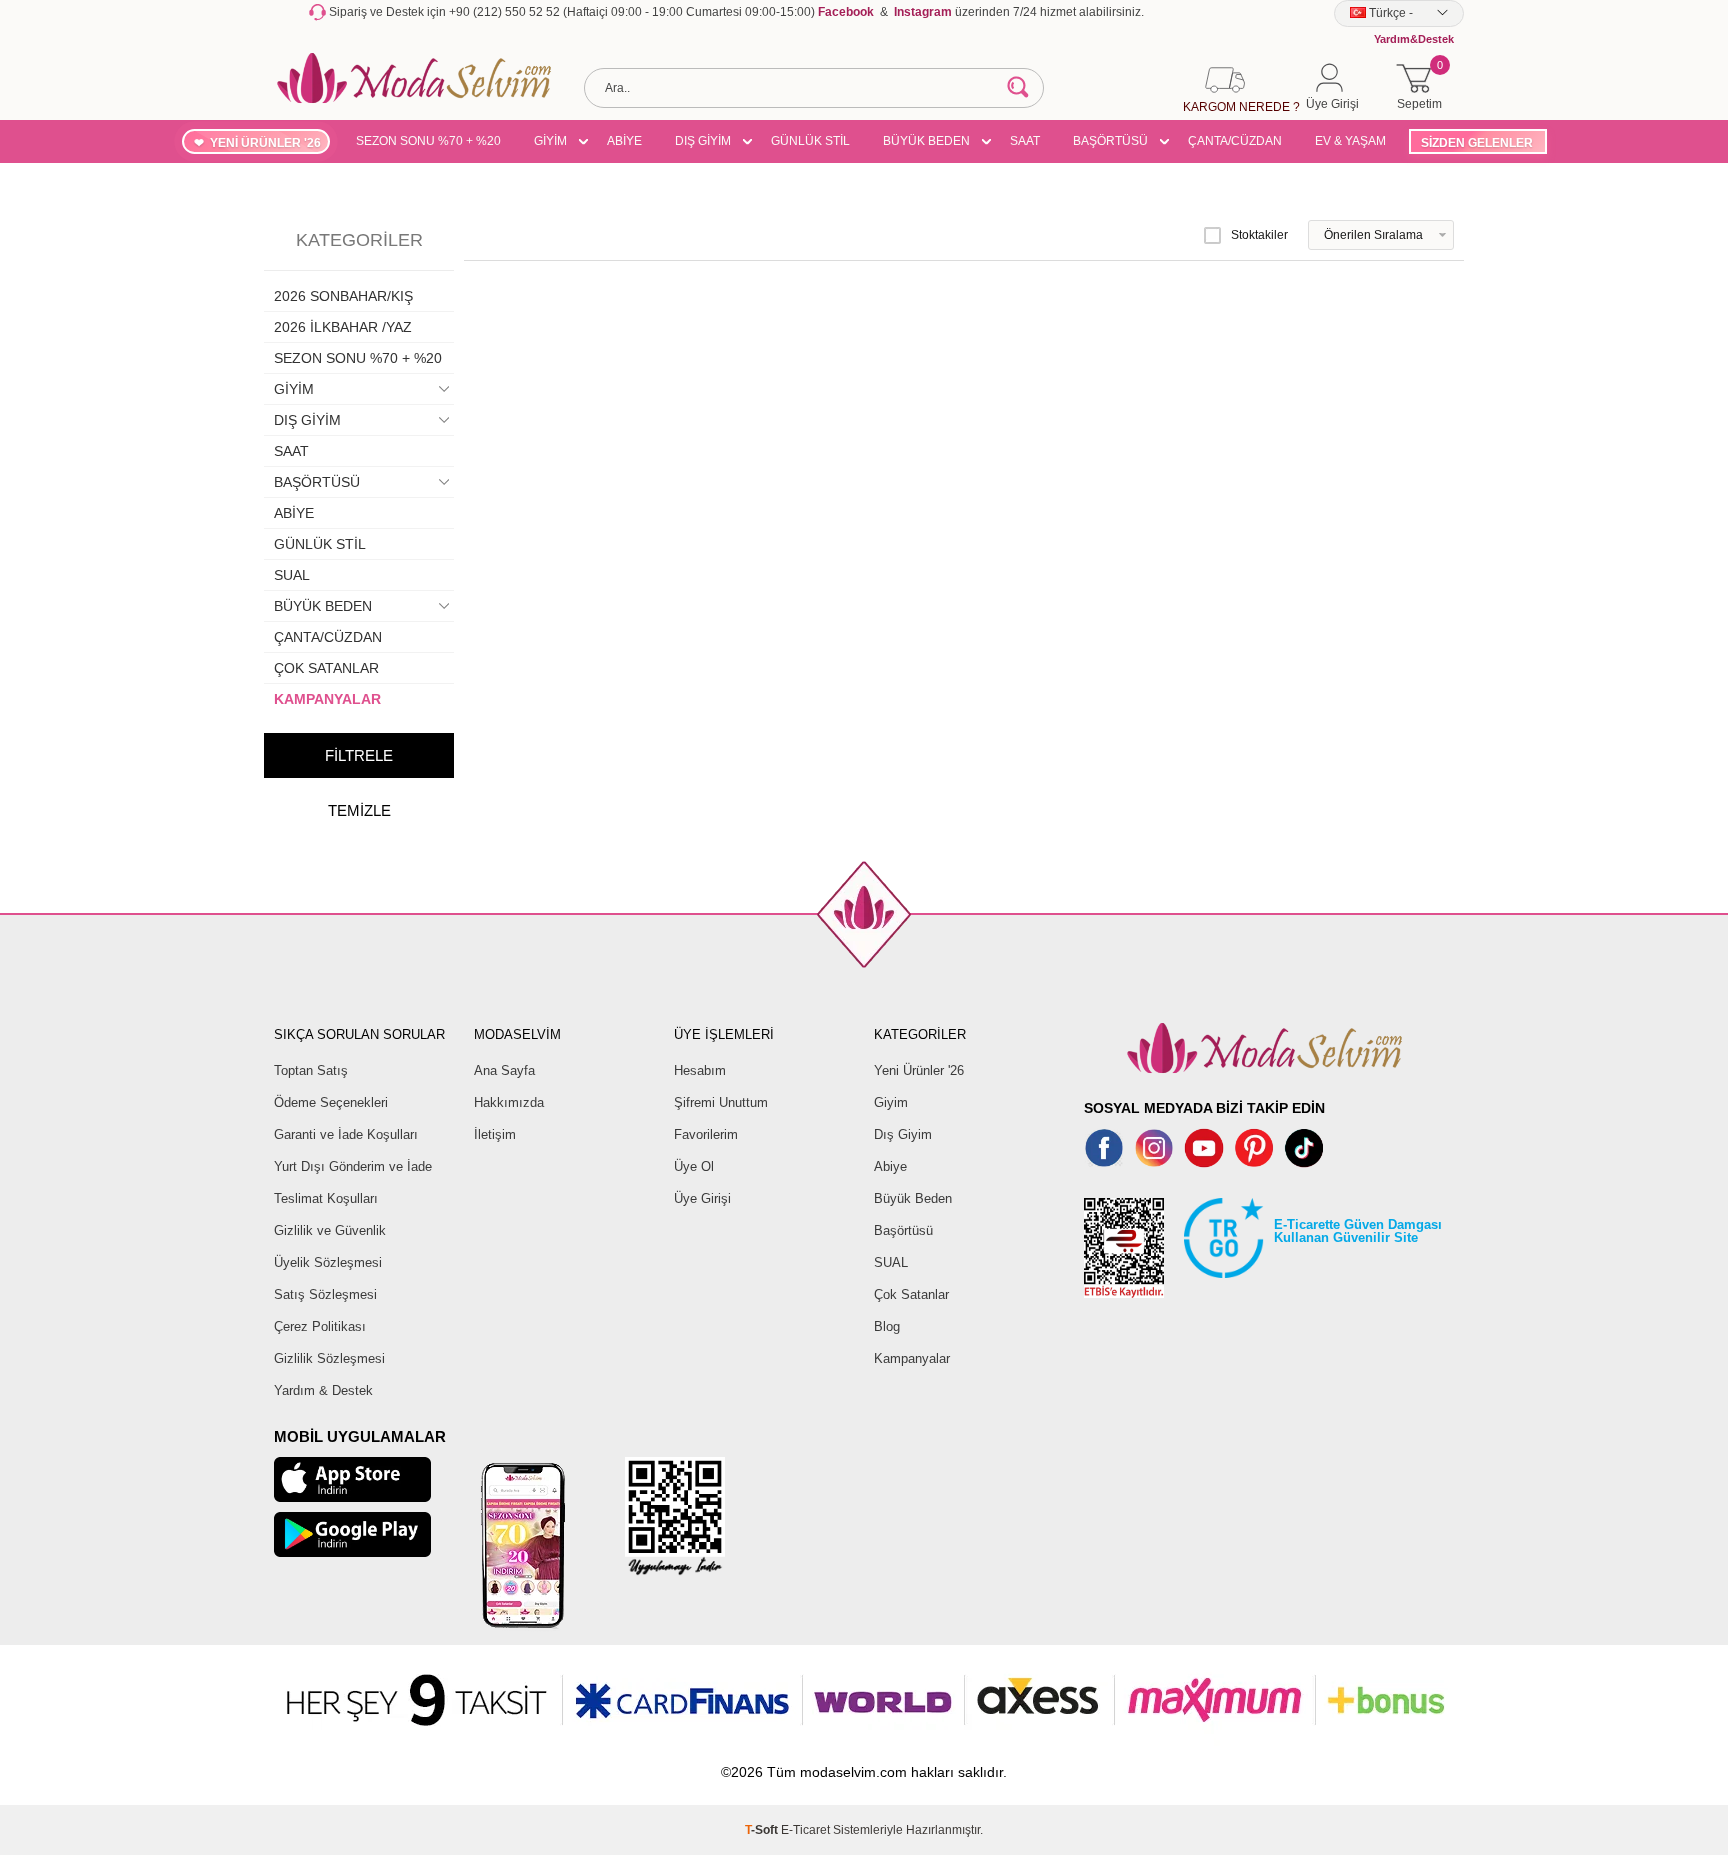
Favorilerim (706, 1134)
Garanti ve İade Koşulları (346, 1134)
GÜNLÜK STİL (810, 141)
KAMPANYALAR (327, 699)
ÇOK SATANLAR (326, 668)
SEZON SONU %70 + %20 (428, 141)
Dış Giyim (903, 1134)
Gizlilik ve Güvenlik (330, 1230)
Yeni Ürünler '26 (919, 1070)
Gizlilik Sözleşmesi (329, 1358)
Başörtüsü (903, 1230)
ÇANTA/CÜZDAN (1235, 141)
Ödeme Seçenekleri (331, 1102)
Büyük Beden (913, 1198)
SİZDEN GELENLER (1477, 143)
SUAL (292, 575)
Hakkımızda (509, 1102)
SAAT (1025, 141)
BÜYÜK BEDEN (926, 141)
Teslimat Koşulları (326, 1198)
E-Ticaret (805, 1830)
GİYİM (550, 141)
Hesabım (700, 1070)
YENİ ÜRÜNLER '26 (265, 143)
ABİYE (624, 141)
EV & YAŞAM (1350, 141)
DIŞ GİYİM (703, 141)
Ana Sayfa (504, 1070)
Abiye (890, 1166)
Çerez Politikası (320, 1326)
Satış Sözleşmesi (325, 1294)
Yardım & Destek (323, 1390)
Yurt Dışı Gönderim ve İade (353, 1166)
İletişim (495, 1134)
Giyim (891, 1102)
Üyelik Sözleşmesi (328, 1262)
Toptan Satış (311, 1070)
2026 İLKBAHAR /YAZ (343, 327)
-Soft (763, 1830)
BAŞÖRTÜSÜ (1110, 141)
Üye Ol (694, 1166)
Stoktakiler (1259, 235)
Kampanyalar (912, 1358)
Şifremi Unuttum (721, 1102)
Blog (887, 1326)
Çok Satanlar (911, 1294)
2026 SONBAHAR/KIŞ (343, 296)
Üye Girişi (702, 1198)
